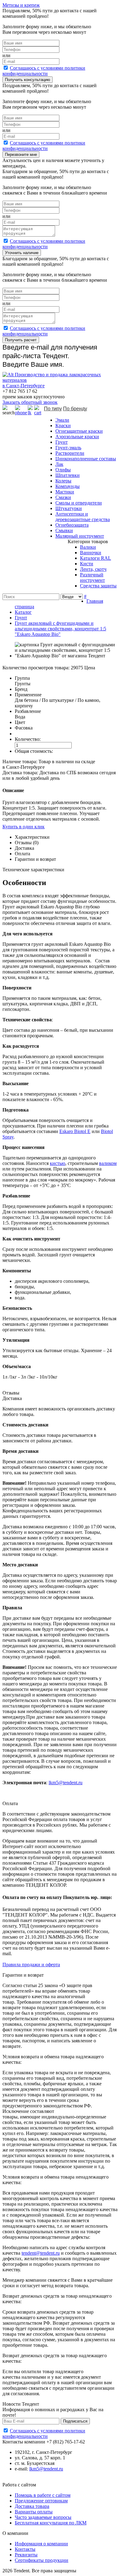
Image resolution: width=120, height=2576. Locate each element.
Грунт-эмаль (68, 448)
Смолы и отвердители (79, 503)
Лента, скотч (93, 569)
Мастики (65, 492)
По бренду (75, 409)
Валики (88, 547)
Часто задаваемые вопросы (43, 2517)
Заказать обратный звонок (30, 402)
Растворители (70, 453)
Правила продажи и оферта (31, 1965)
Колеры (63, 481)
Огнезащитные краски (79, 431)
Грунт (62, 442)
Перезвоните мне (21, 155)
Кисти (87, 564)
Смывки (64, 530)
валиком (108, 1163)
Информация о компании (41, 2544)
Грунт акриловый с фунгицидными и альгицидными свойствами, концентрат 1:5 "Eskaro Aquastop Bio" (60, 629)
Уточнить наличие (22, 253)
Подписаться (75, 2421)
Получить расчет (21, 340)
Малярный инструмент (80, 536)
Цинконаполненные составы (86, 459)
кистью (58, 1163)
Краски (63, 425)
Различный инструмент (92, 577)
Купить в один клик (24, 827)
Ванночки (91, 553)
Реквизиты (26, 2555)
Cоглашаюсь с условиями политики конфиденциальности (44, 71)
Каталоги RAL (96, 558)
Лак (59, 464)
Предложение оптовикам (41, 2501)
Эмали (62, 420)
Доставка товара (32, 2506)
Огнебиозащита (72, 525)
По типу (53, 409)
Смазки (63, 497)
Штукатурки (69, 508)
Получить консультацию (28, 80)
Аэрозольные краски (77, 437)
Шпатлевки (68, 475)
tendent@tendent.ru (41, 2253)
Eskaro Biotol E (75, 1131)
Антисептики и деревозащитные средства (83, 517)
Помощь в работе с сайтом (43, 2495)
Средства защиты (98, 586)
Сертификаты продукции (42, 2560)
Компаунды (68, 486)
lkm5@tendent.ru (66, 1783)
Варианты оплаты (34, 2512)
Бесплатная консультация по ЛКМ (51, 2523)
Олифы (63, 470)
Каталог (23, 612)
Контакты (25, 2549)
